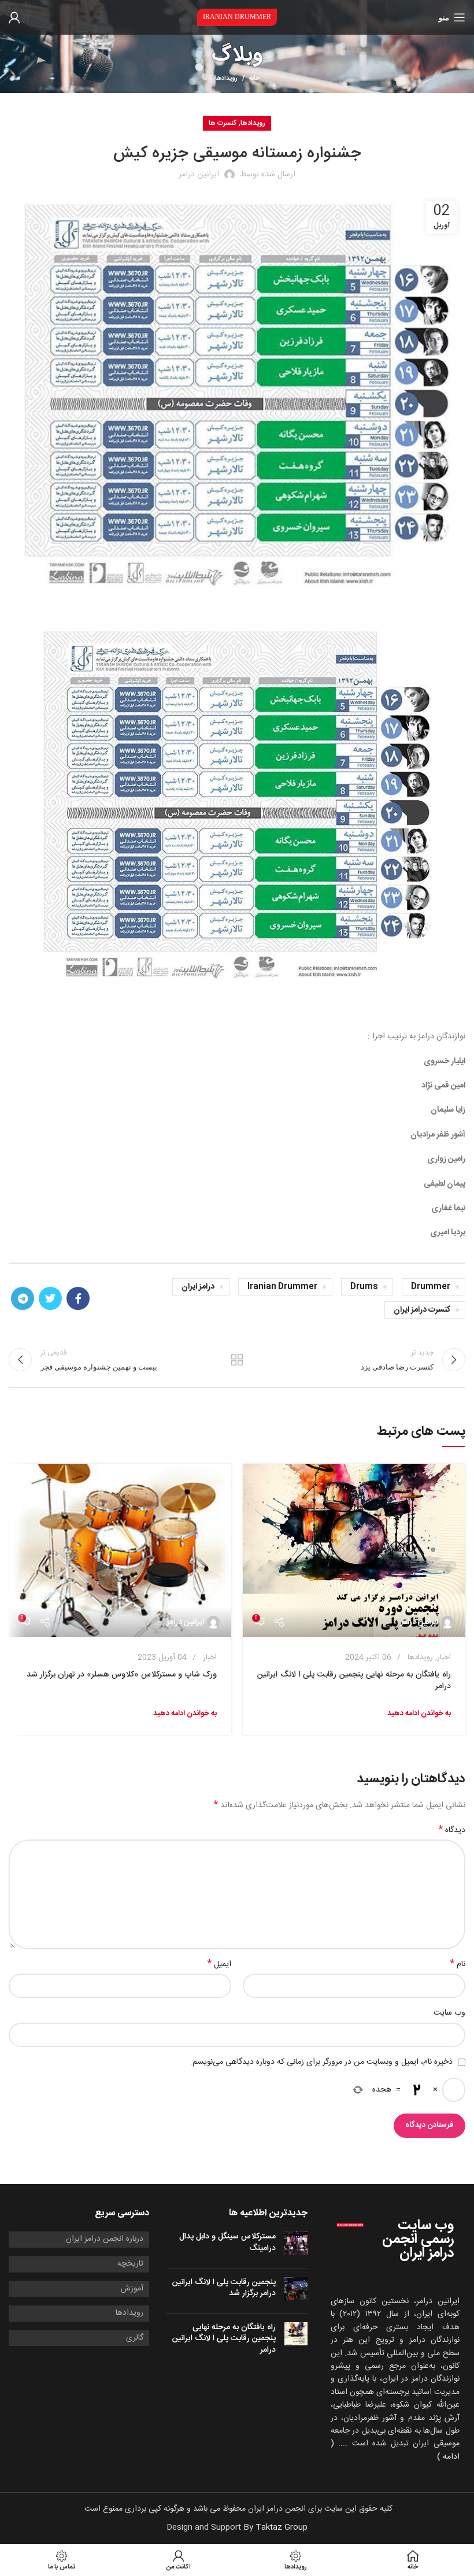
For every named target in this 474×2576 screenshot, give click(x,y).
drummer (431, 1287)
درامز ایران (198, 1287)
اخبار (444, 1657)
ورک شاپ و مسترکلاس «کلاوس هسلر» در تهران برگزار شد (122, 1675)
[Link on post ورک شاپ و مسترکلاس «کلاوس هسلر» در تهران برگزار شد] (120, 1550)
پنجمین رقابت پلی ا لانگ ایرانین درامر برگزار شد (224, 2288)
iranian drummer (282, 1287)
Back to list (237, 1360)
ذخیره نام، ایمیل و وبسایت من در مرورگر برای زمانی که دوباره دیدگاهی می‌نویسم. (321, 2062)
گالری (135, 2338)
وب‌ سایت (449, 2013)
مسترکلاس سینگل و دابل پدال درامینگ (227, 2242)
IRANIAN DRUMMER (237, 17)
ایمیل (219, 1964)
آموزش (132, 2289)
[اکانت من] (14, 17)
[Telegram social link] (23, 1298)
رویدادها (226, 79)
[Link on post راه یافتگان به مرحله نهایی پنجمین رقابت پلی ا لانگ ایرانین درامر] (354, 1550)
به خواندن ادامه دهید (419, 1713)
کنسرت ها (223, 123)
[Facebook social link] (78, 1298)
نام (458, 1964)
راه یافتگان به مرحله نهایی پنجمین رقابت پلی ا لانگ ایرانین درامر (354, 1681)
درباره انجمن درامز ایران (105, 2240)
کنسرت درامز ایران (422, 1310)
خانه (254, 79)
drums (364, 1287)
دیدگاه (452, 1830)
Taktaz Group (282, 2527)
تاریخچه (130, 2264)
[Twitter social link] (50, 1298)
